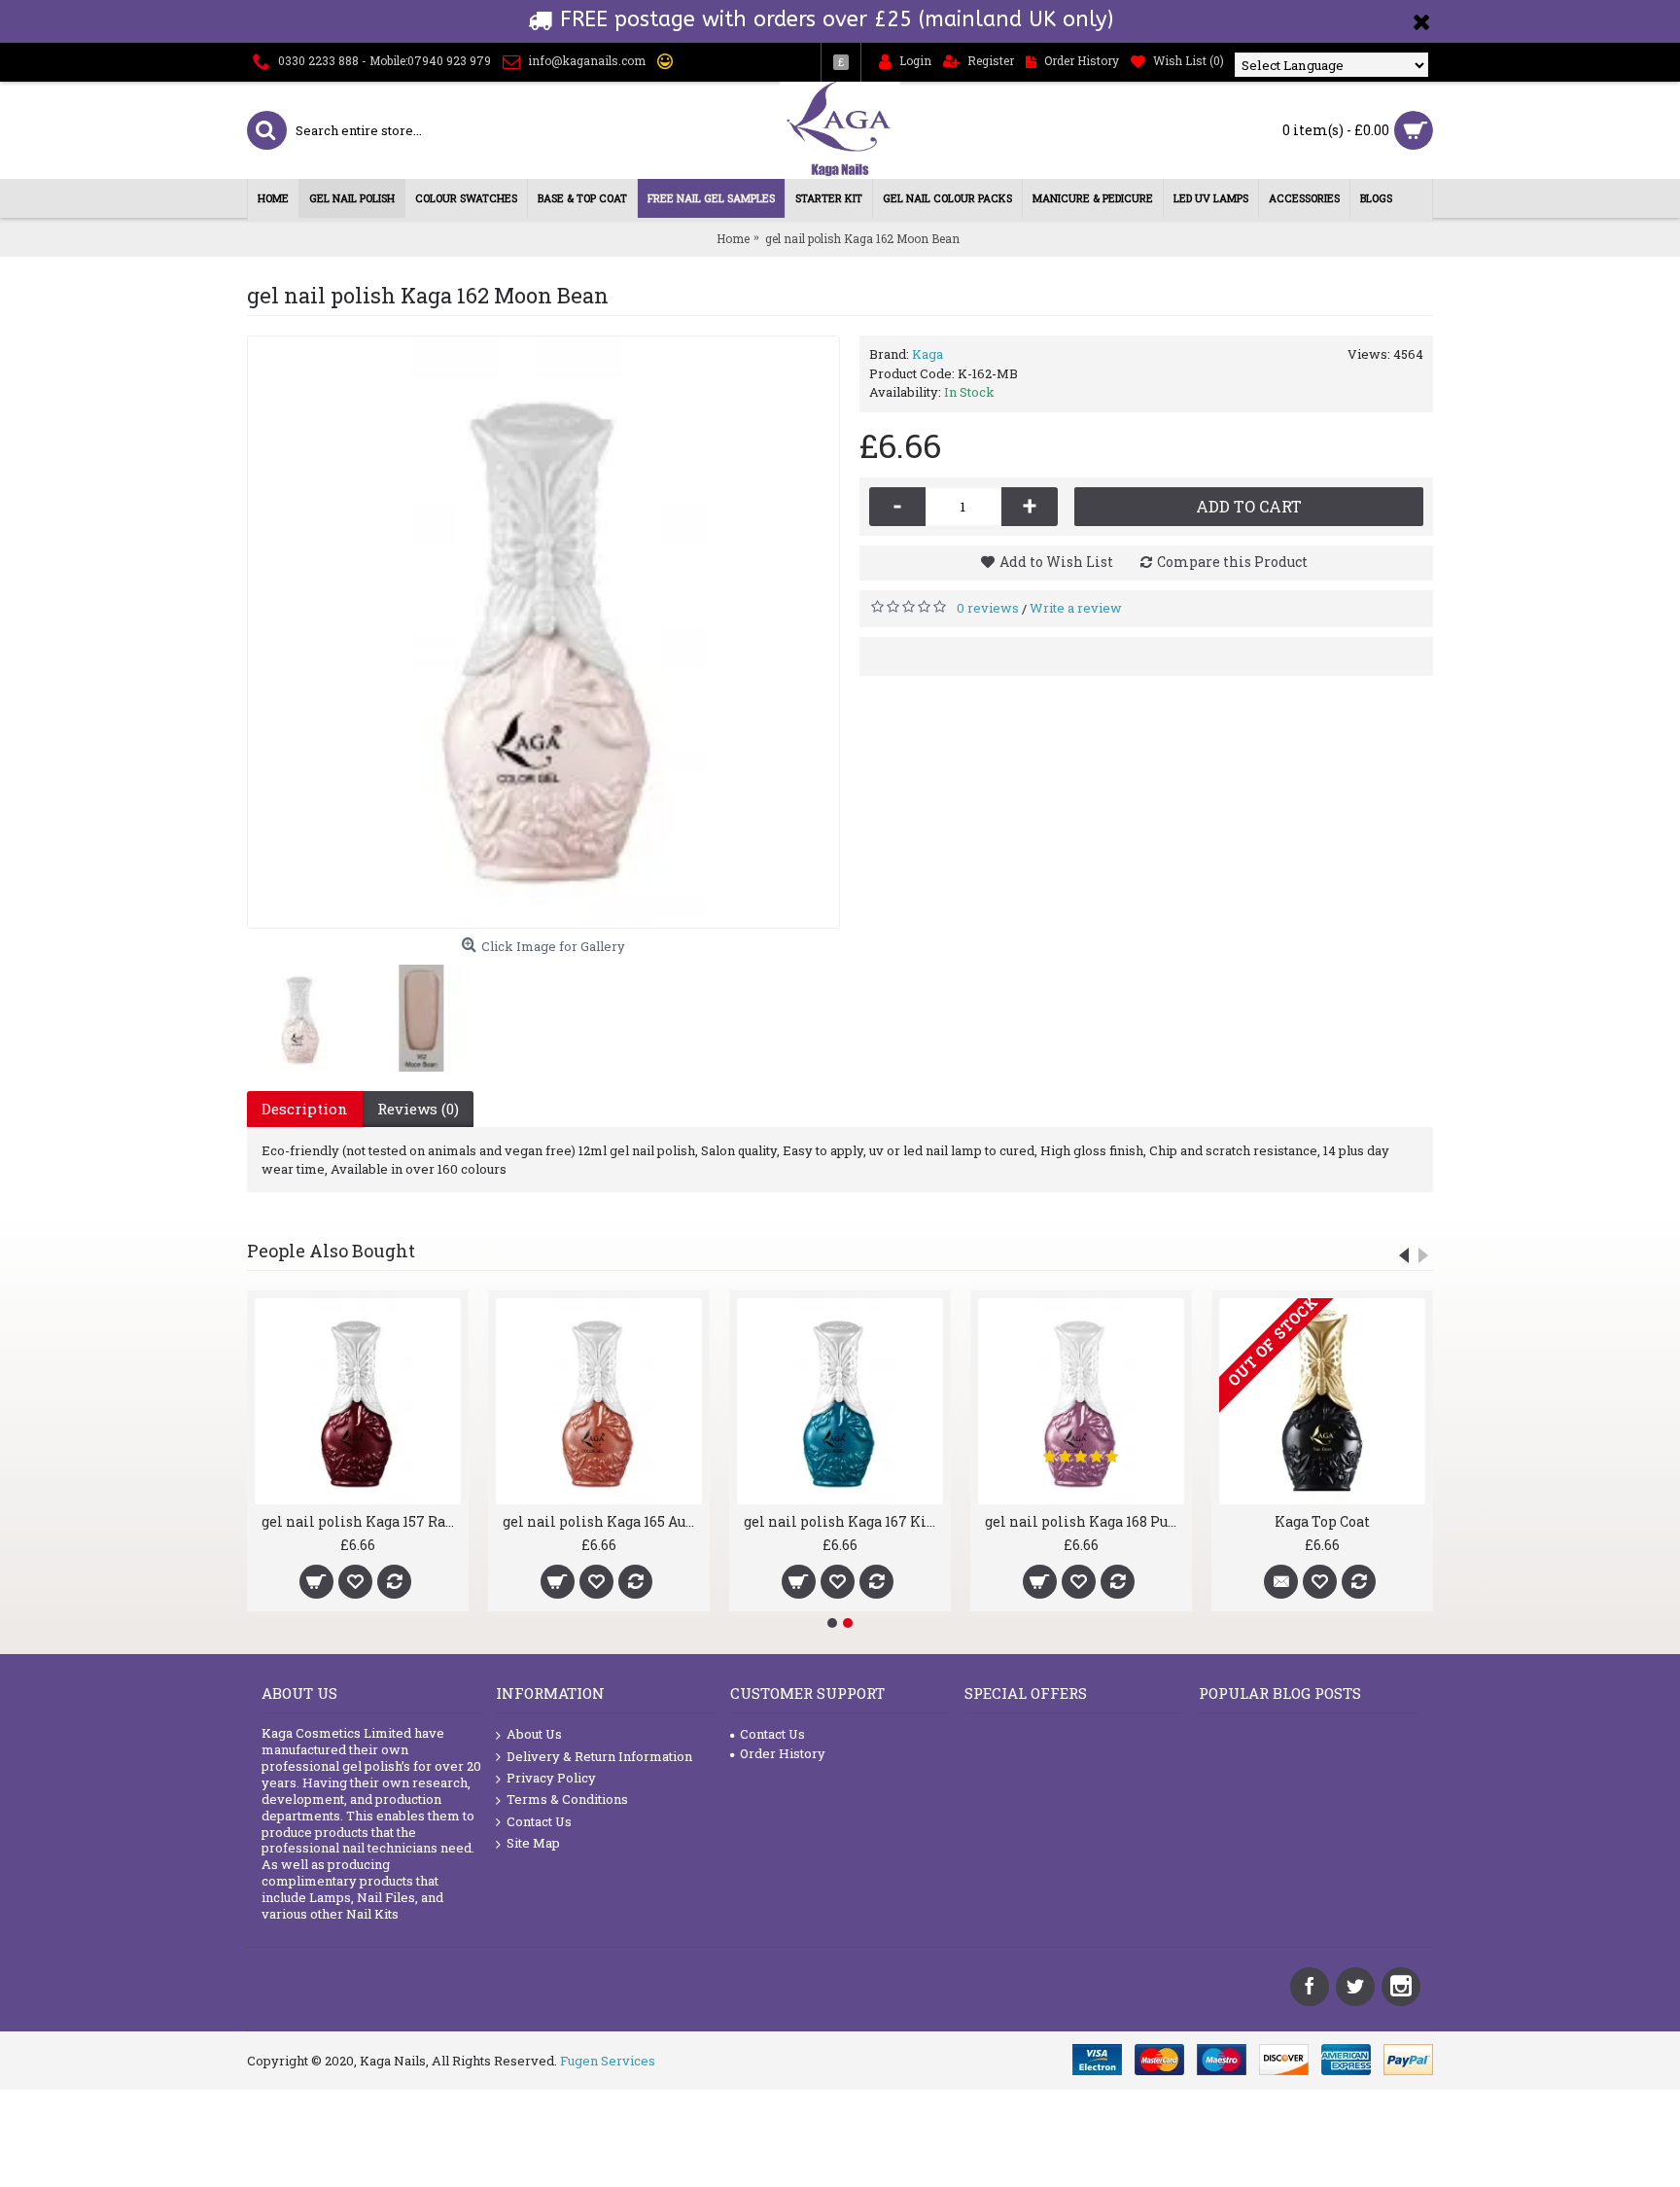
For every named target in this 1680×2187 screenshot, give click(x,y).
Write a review (1076, 608)
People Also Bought (331, 1251)
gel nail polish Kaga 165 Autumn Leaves (602, 1521)
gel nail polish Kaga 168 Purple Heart (1085, 1521)
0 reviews (988, 608)
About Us (534, 1734)
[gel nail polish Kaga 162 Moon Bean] (543, 632)
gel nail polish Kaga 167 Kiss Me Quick (843, 1521)
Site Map (533, 1843)
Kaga (927, 354)
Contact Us (539, 1821)
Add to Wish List (1056, 562)
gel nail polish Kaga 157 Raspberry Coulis (361, 1521)
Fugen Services (608, 2061)
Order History (783, 1753)
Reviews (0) (418, 1109)
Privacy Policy (551, 1778)
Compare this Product (1232, 562)
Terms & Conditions (567, 1799)
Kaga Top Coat (1322, 1521)
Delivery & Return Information (599, 1756)
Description (305, 1109)
